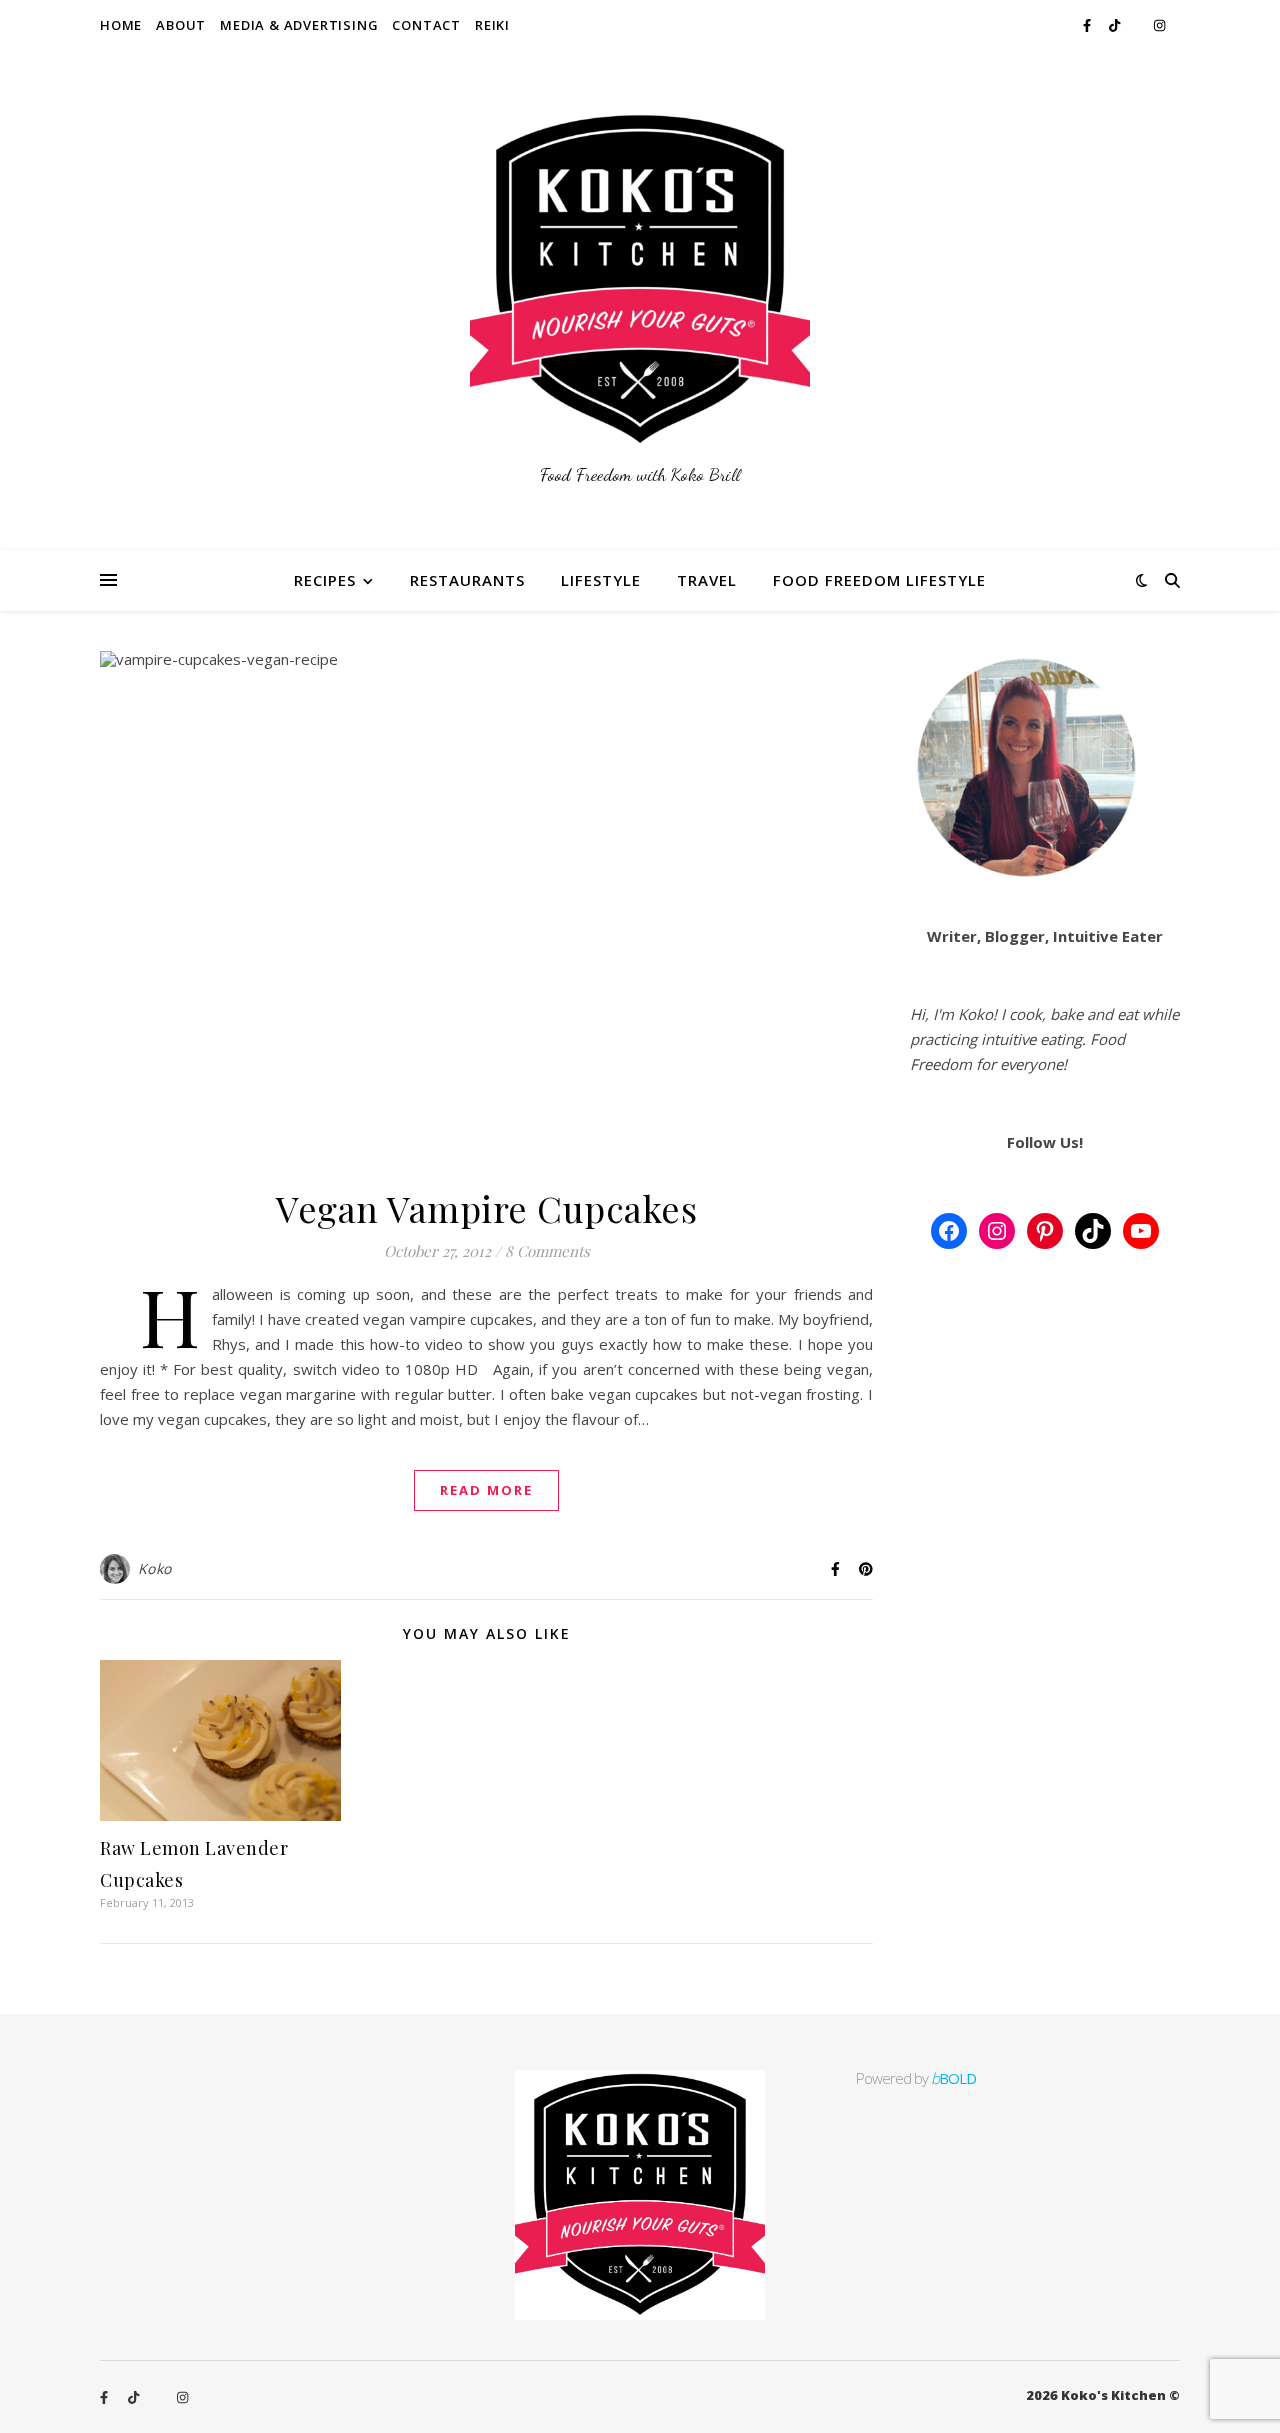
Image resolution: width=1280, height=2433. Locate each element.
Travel (707, 580)
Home (121, 25)
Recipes (325, 580)
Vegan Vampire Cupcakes (486, 1208)
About (181, 25)
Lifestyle (601, 580)
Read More (486, 1490)
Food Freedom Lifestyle (879, 580)
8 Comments (547, 1251)
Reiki (492, 25)
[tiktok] (1116, 25)
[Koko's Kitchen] (640, 300)
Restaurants (467, 580)
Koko (155, 1568)
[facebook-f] (1088, 25)
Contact (426, 25)
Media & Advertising (299, 25)
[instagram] (1159, 25)
